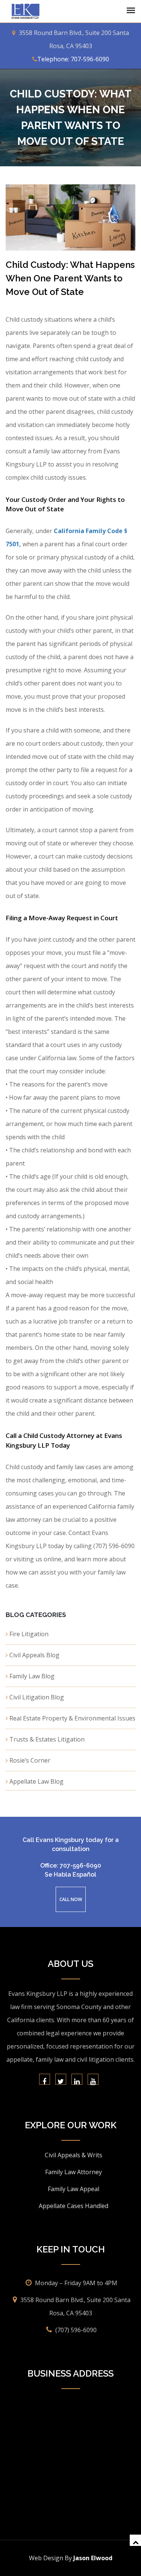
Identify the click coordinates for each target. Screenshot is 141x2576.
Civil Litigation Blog (37, 1697)
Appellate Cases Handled (74, 2206)
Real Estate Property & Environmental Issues (72, 1718)
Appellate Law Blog (36, 1781)
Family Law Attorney (74, 2172)
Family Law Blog (32, 1676)
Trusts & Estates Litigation (47, 1739)
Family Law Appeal (74, 2189)
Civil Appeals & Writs (74, 2155)
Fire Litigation (29, 1634)
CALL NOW (71, 1899)
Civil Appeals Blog (34, 1655)
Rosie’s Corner (30, 1760)
